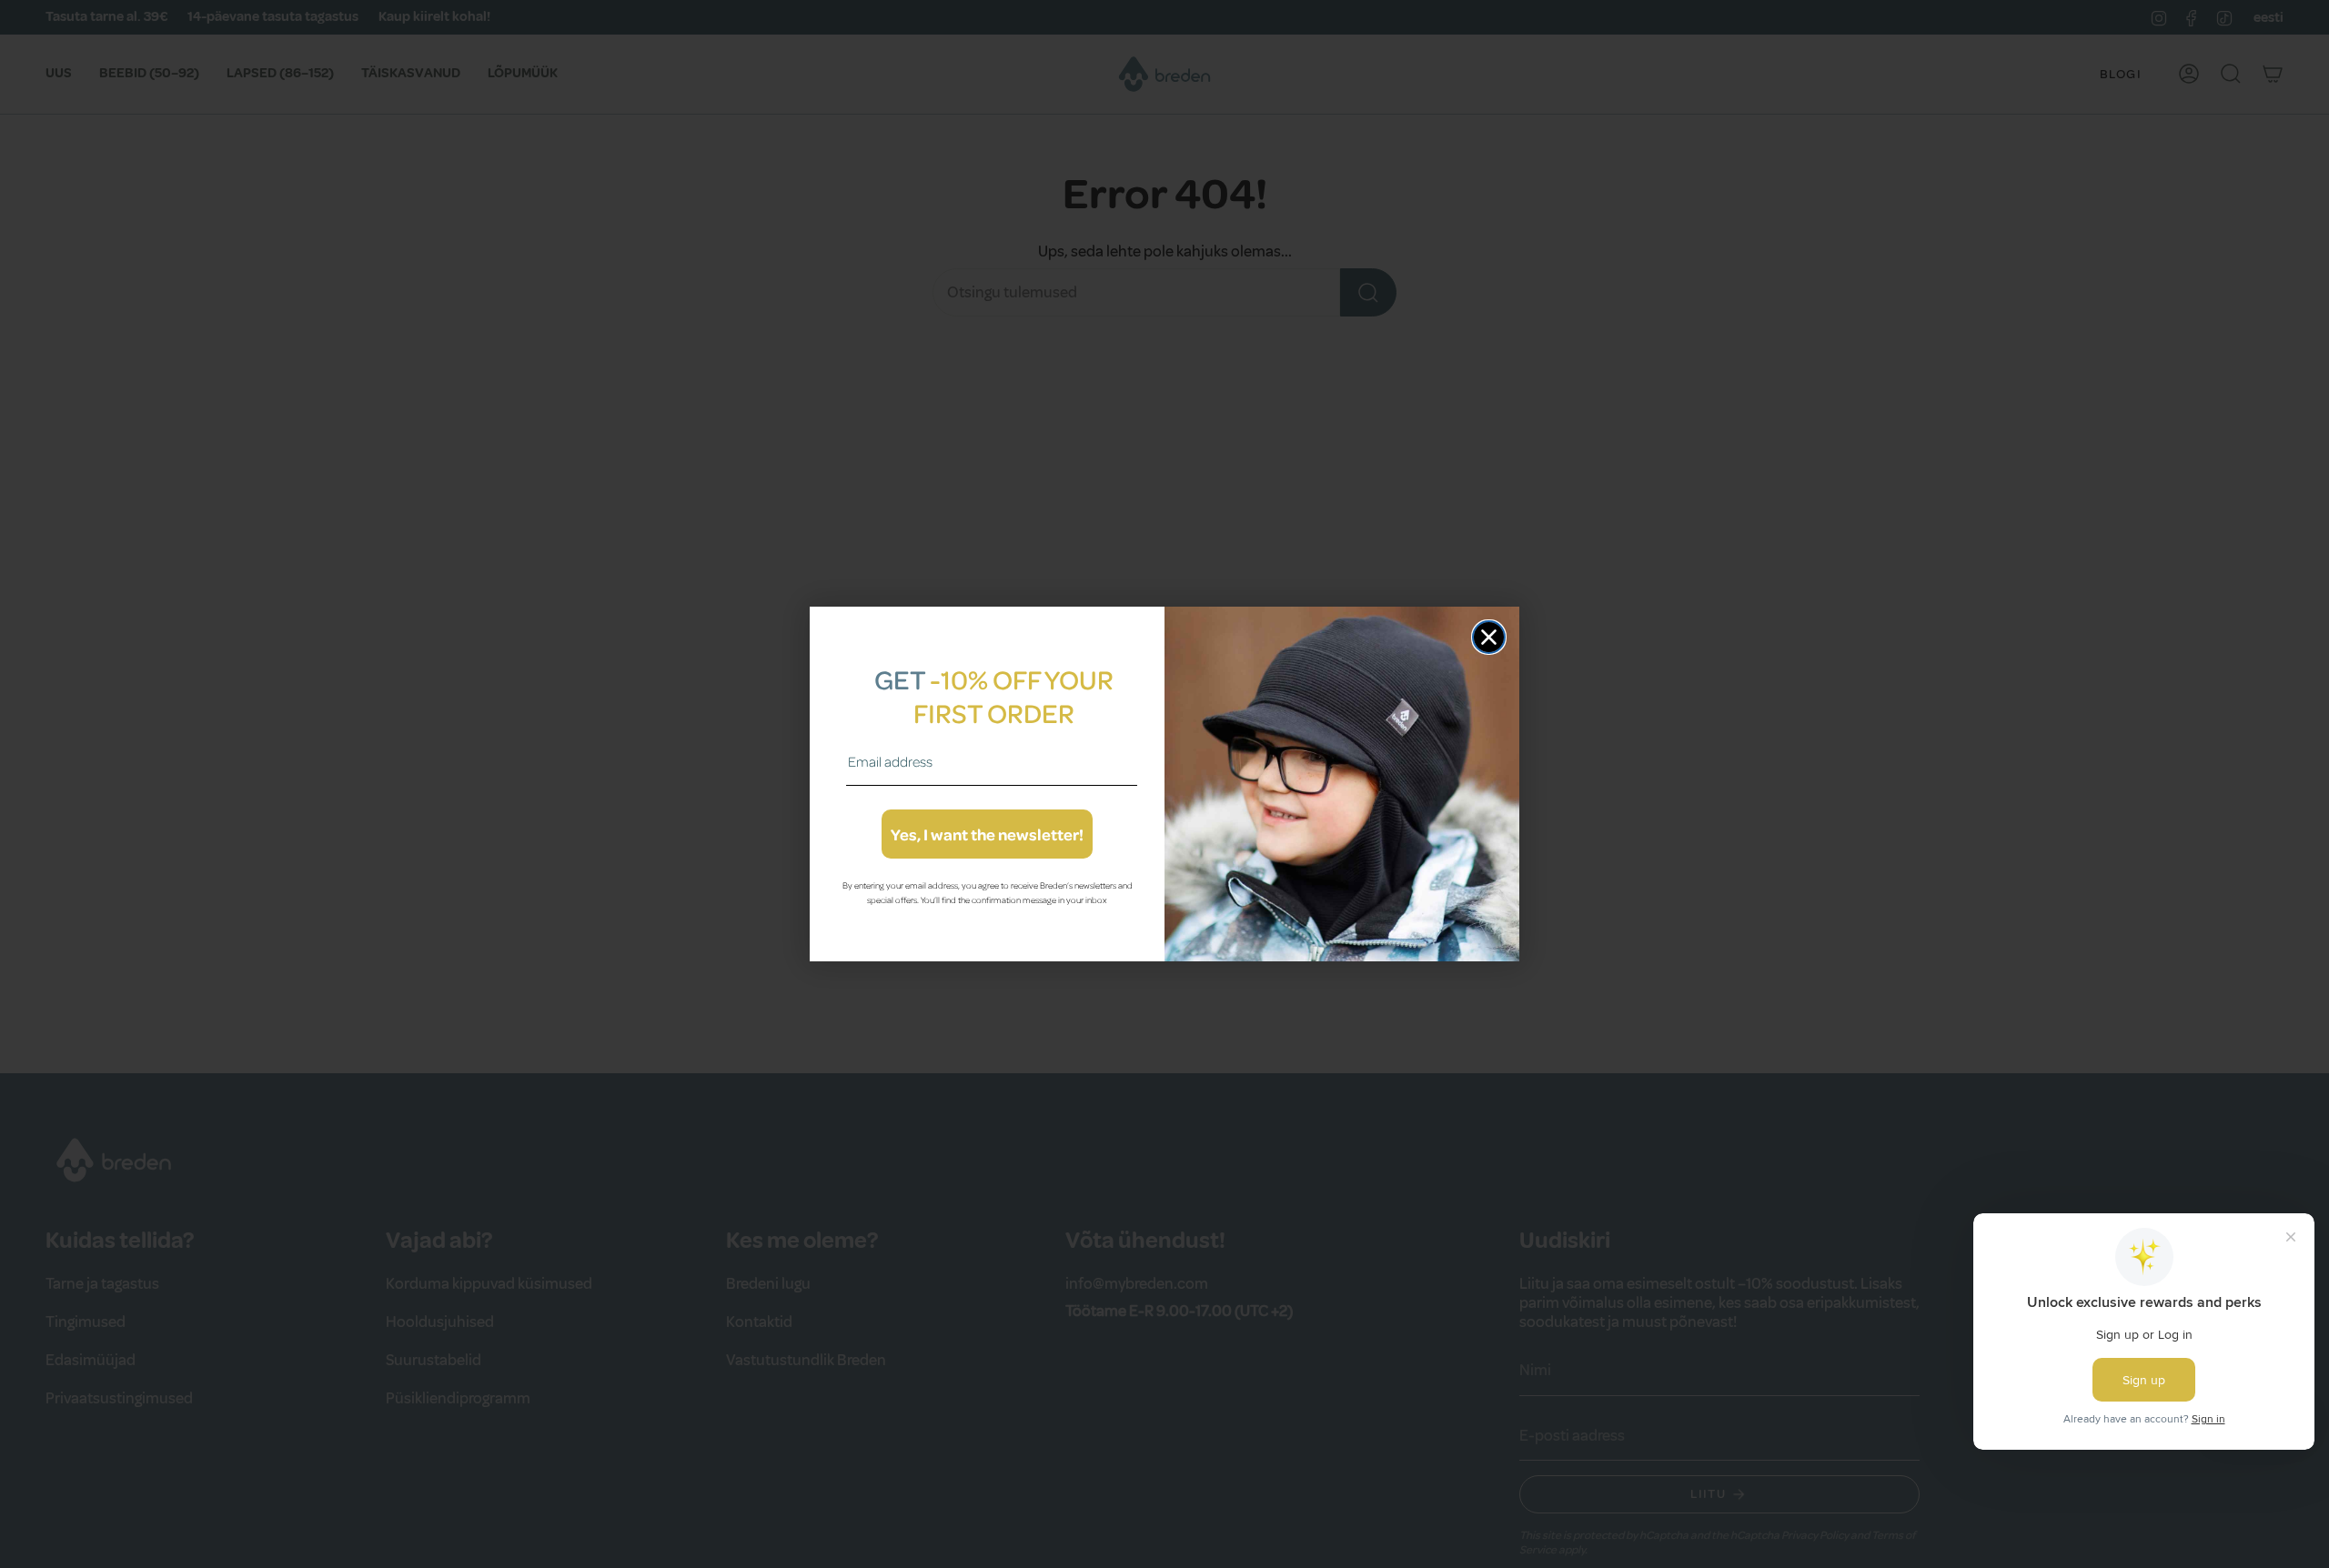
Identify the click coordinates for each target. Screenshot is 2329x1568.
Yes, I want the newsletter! (987, 834)
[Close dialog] (1489, 637)
